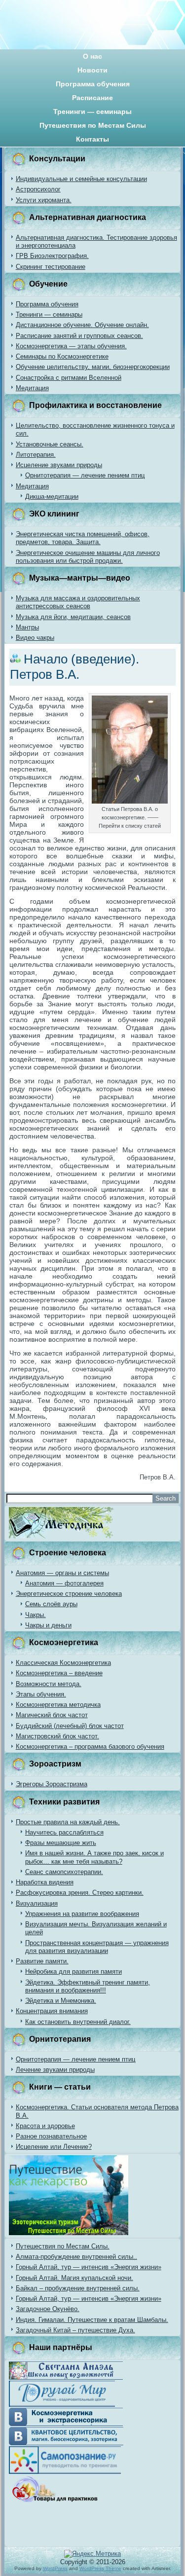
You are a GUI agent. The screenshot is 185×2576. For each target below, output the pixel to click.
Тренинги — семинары (92, 111)
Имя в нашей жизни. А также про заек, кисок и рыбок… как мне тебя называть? (94, 1857)
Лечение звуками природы (55, 2070)
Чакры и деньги (48, 1625)
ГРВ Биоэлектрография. (52, 256)
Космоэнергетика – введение (59, 1673)
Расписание (92, 98)
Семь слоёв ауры (51, 1604)
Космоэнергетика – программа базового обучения (90, 1747)
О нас (92, 56)
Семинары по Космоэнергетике (62, 356)
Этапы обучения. (41, 1694)
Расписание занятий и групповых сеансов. (79, 336)
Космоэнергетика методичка (58, 1705)
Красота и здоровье (45, 2126)
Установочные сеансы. (50, 444)
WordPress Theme (100, 2568)
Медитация (32, 388)
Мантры (27, 627)
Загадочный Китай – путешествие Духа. (75, 2330)
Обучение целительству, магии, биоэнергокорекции (93, 367)
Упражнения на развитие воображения (82, 1914)
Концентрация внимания (52, 2011)
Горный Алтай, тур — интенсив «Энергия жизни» (89, 2267)
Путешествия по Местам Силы (93, 125)
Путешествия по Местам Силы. (63, 2246)
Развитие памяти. (42, 1961)
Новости (92, 70)
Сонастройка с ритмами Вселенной (69, 378)
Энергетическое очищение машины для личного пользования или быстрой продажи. (88, 557)
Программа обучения (93, 84)
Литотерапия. (36, 455)
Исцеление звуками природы (59, 465)
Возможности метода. (49, 1684)
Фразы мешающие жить (61, 1843)
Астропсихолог (38, 189)
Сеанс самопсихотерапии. (64, 1872)
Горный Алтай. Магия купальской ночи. (74, 2278)
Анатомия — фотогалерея (64, 1583)
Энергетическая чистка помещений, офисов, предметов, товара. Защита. (83, 538)
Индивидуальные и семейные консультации (81, 179)
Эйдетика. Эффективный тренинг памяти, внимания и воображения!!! (88, 1986)
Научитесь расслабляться (64, 1832)
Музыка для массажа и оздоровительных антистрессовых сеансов (78, 602)
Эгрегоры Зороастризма (52, 1784)
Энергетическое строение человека (69, 1594)
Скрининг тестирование (51, 267)
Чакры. (36, 1615)
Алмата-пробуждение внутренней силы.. (76, 2257)
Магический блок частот (52, 1715)
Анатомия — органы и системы (62, 1573)
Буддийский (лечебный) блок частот (70, 1726)
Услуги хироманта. (44, 200)
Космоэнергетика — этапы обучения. (71, 346)
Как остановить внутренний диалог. (78, 2022)
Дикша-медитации (52, 497)
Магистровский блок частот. (57, 1736)
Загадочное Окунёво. (48, 2309)
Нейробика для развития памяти (74, 1971)
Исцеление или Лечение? (54, 2147)
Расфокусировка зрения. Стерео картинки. (80, 1893)
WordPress (55, 2568)
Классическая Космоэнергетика (63, 1663)
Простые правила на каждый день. (68, 1822)
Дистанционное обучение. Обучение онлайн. (82, 325)
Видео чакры (35, 638)
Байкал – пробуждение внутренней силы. (78, 2288)
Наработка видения (45, 1882)
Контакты (92, 139)
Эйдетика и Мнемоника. (61, 2001)
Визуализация (37, 1903)
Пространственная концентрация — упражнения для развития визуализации (97, 1947)
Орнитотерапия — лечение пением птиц (85, 475)
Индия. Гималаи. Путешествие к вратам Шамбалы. (92, 2320)
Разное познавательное (51, 2136)
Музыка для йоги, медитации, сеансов (73, 617)
